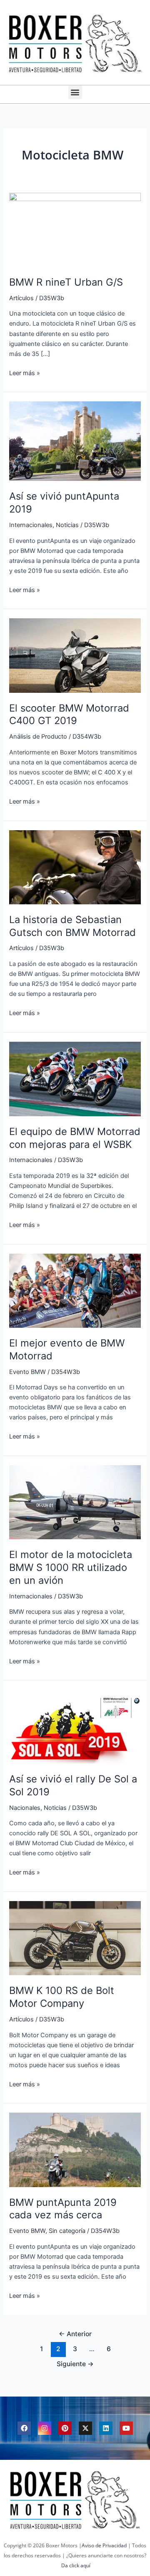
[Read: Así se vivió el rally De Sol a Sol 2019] (75, 1726)
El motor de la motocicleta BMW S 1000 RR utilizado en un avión (71, 1567)
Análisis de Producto (38, 737)
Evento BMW (27, 1372)
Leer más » (25, 372)
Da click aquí (76, 2565)
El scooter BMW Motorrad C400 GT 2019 (69, 714)
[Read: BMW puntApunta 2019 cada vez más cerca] (75, 2149)
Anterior (75, 2334)
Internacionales (31, 525)
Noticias (67, 525)
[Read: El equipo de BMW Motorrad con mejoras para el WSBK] (75, 1078)
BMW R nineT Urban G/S (66, 282)
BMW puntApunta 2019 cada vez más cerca (63, 2209)
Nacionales (25, 1808)
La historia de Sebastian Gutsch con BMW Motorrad (72, 926)
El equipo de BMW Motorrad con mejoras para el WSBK (75, 1138)
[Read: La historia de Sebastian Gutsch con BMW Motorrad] (75, 867)
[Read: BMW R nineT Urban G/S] (75, 229)
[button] (75, 92)
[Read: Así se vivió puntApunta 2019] (75, 441)
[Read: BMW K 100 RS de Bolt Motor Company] (75, 1938)
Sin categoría (67, 2231)
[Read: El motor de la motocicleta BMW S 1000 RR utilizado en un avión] (75, 1502)
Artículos (21, 298)
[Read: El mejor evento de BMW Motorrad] (75, 1290)
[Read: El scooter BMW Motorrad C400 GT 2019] (75, 655)
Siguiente (75, 2364)
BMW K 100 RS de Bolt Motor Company (62, 1997)
